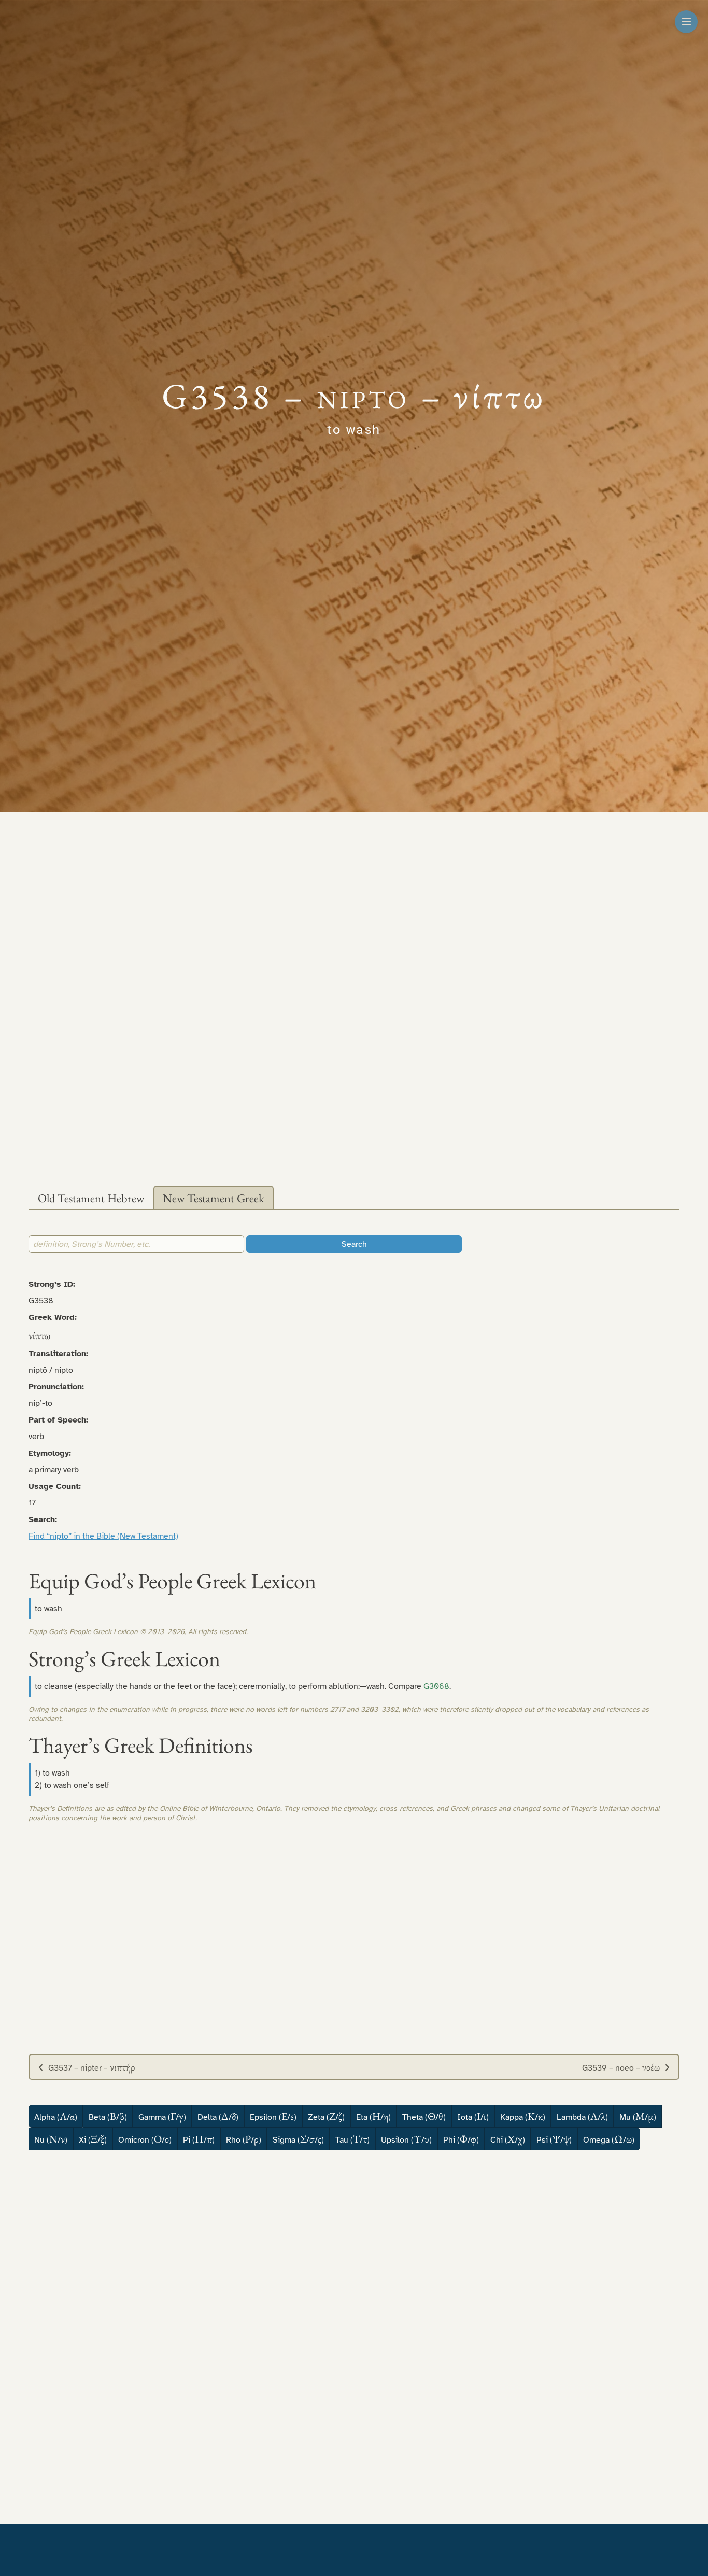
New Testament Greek (214, 1198)
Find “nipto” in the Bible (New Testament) (103, 1536)
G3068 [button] (436, 1686)
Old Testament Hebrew (91, 1198)
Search (354, 1244)
